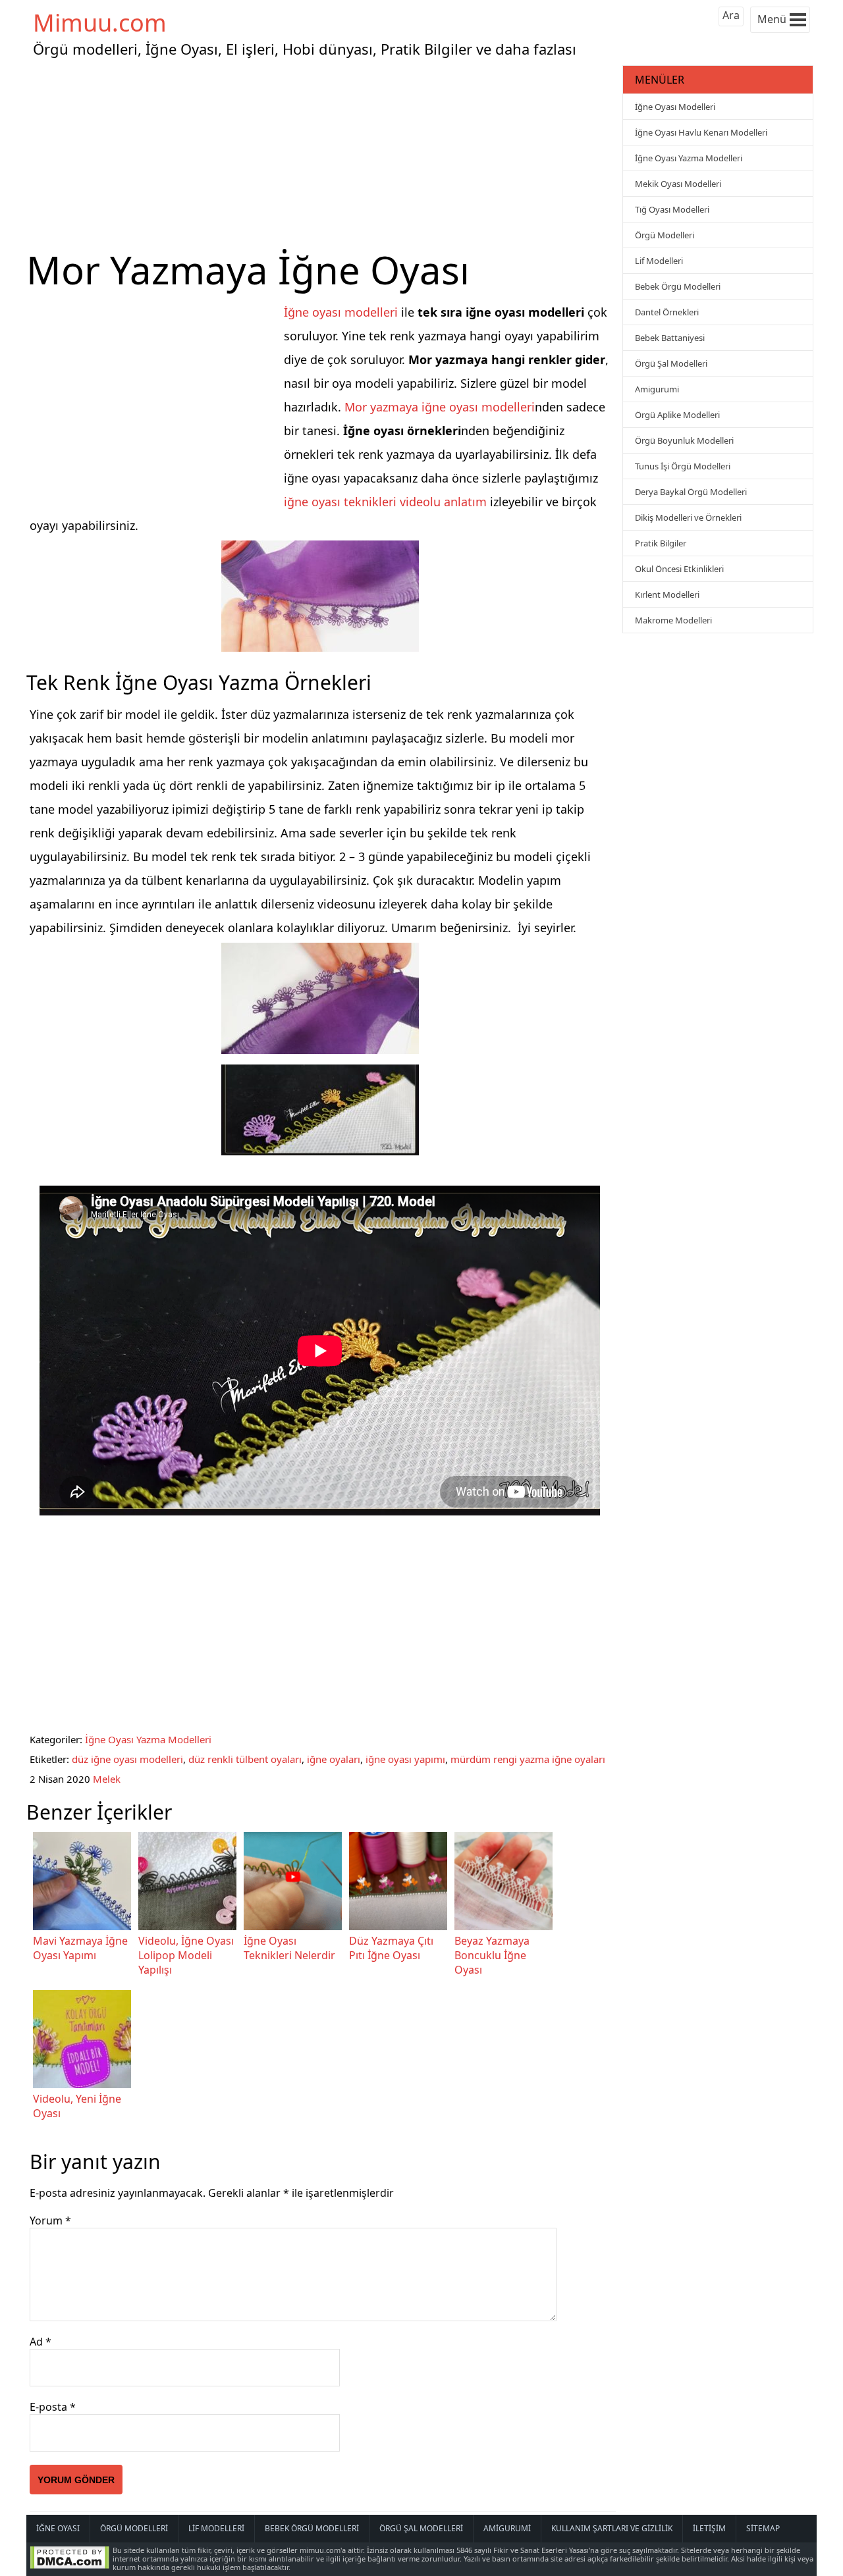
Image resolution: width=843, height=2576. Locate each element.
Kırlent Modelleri (667, 594)
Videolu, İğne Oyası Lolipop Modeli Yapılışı (186, 1955)
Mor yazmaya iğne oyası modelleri (440, 407)
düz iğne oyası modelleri (127, 1759)
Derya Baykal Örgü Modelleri (691, 492)
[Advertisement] (323, 154)
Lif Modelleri (659, 261)
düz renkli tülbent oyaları (245, 1759)
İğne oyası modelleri (341, 312)
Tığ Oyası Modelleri (672, 209)
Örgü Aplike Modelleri (677, 415)
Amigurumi (657, 389)
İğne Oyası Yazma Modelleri (148, 1739)
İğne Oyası (58, 2528)
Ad (41, 2342)
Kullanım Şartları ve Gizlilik (612, 2528)
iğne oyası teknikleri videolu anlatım (385, 502)
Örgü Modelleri (665, 235)
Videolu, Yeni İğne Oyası (77, 2106)
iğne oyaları (334, 1759)
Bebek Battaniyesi (670, 338)
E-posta (53, 2407)
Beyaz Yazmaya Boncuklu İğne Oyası (492, 1955)
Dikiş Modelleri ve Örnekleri (688, 517)
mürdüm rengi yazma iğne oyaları (528, 1759)
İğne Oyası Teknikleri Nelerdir (289, 1948)
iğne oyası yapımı (405, 1759)
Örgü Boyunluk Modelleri (684, 440)
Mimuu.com (100, 23)
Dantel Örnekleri (667, 312)
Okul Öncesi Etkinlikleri (679, 569)
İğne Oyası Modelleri (675, 107)
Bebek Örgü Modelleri (678, 286)
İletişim (709, 2528)
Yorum (50, 2221)
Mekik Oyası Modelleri (678, 184)
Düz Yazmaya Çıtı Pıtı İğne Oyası (391, 1948)
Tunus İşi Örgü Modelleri (683, 466)
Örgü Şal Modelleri (671, 363)
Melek (107, 1779)
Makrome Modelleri (673, 620)
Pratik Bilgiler (661, 543)
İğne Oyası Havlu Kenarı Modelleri (701, 132)
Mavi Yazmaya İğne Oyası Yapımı (80, 1948)
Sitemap (763, 2528)
